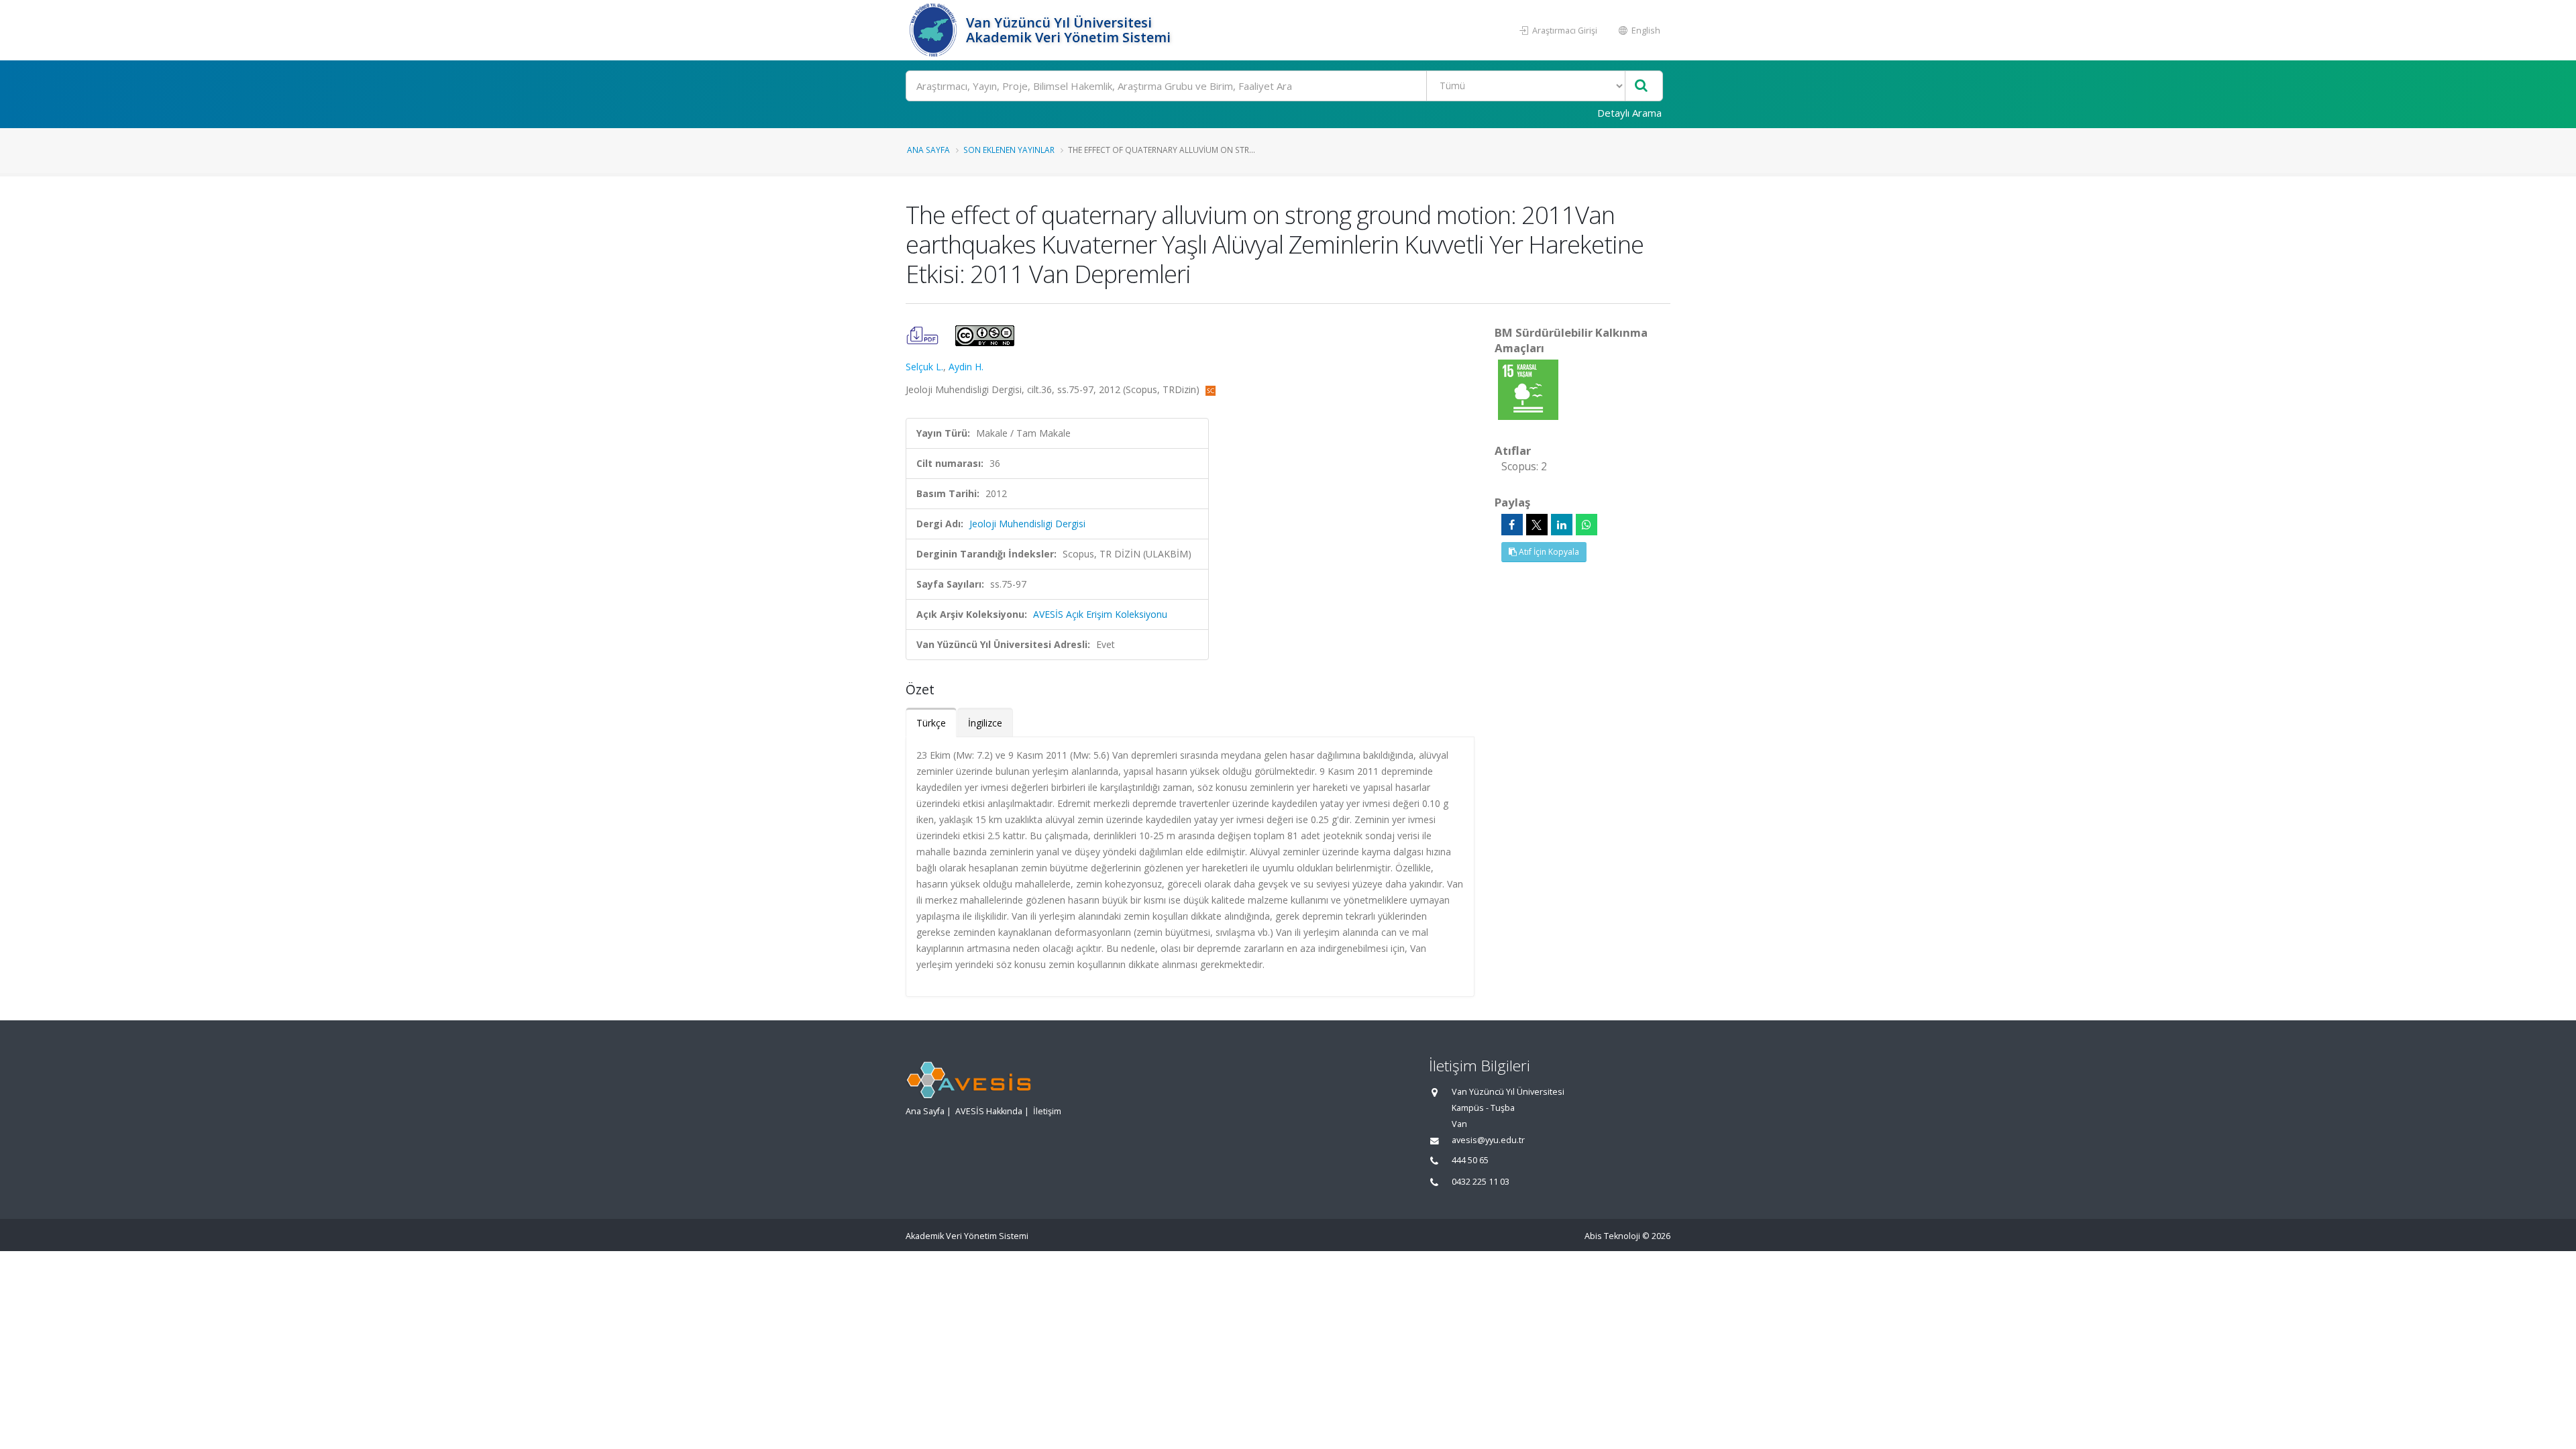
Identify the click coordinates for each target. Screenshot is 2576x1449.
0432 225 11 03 (1481, 1182)
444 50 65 (1470, 1160)
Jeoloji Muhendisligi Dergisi (1027, 524)
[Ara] (1641, 86)
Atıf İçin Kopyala (1548, 552)
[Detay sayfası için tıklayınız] (1528, 389)
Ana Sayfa (928, 150)
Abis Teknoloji (1612, 1236)
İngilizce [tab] (985, 723)
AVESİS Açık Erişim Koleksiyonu (1100, 614)
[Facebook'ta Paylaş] (1512, 525)
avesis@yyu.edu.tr (1488, 1140)
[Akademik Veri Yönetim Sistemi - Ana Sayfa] (934, 30)
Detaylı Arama (1629, 113)
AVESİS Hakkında (989, 1111)
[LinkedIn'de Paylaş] (1562, 525)
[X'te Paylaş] (1537, 525)
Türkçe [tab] (931, 723)
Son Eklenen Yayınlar (1009, 150)
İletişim (1047, 1111)
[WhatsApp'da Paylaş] (1587, 525)
